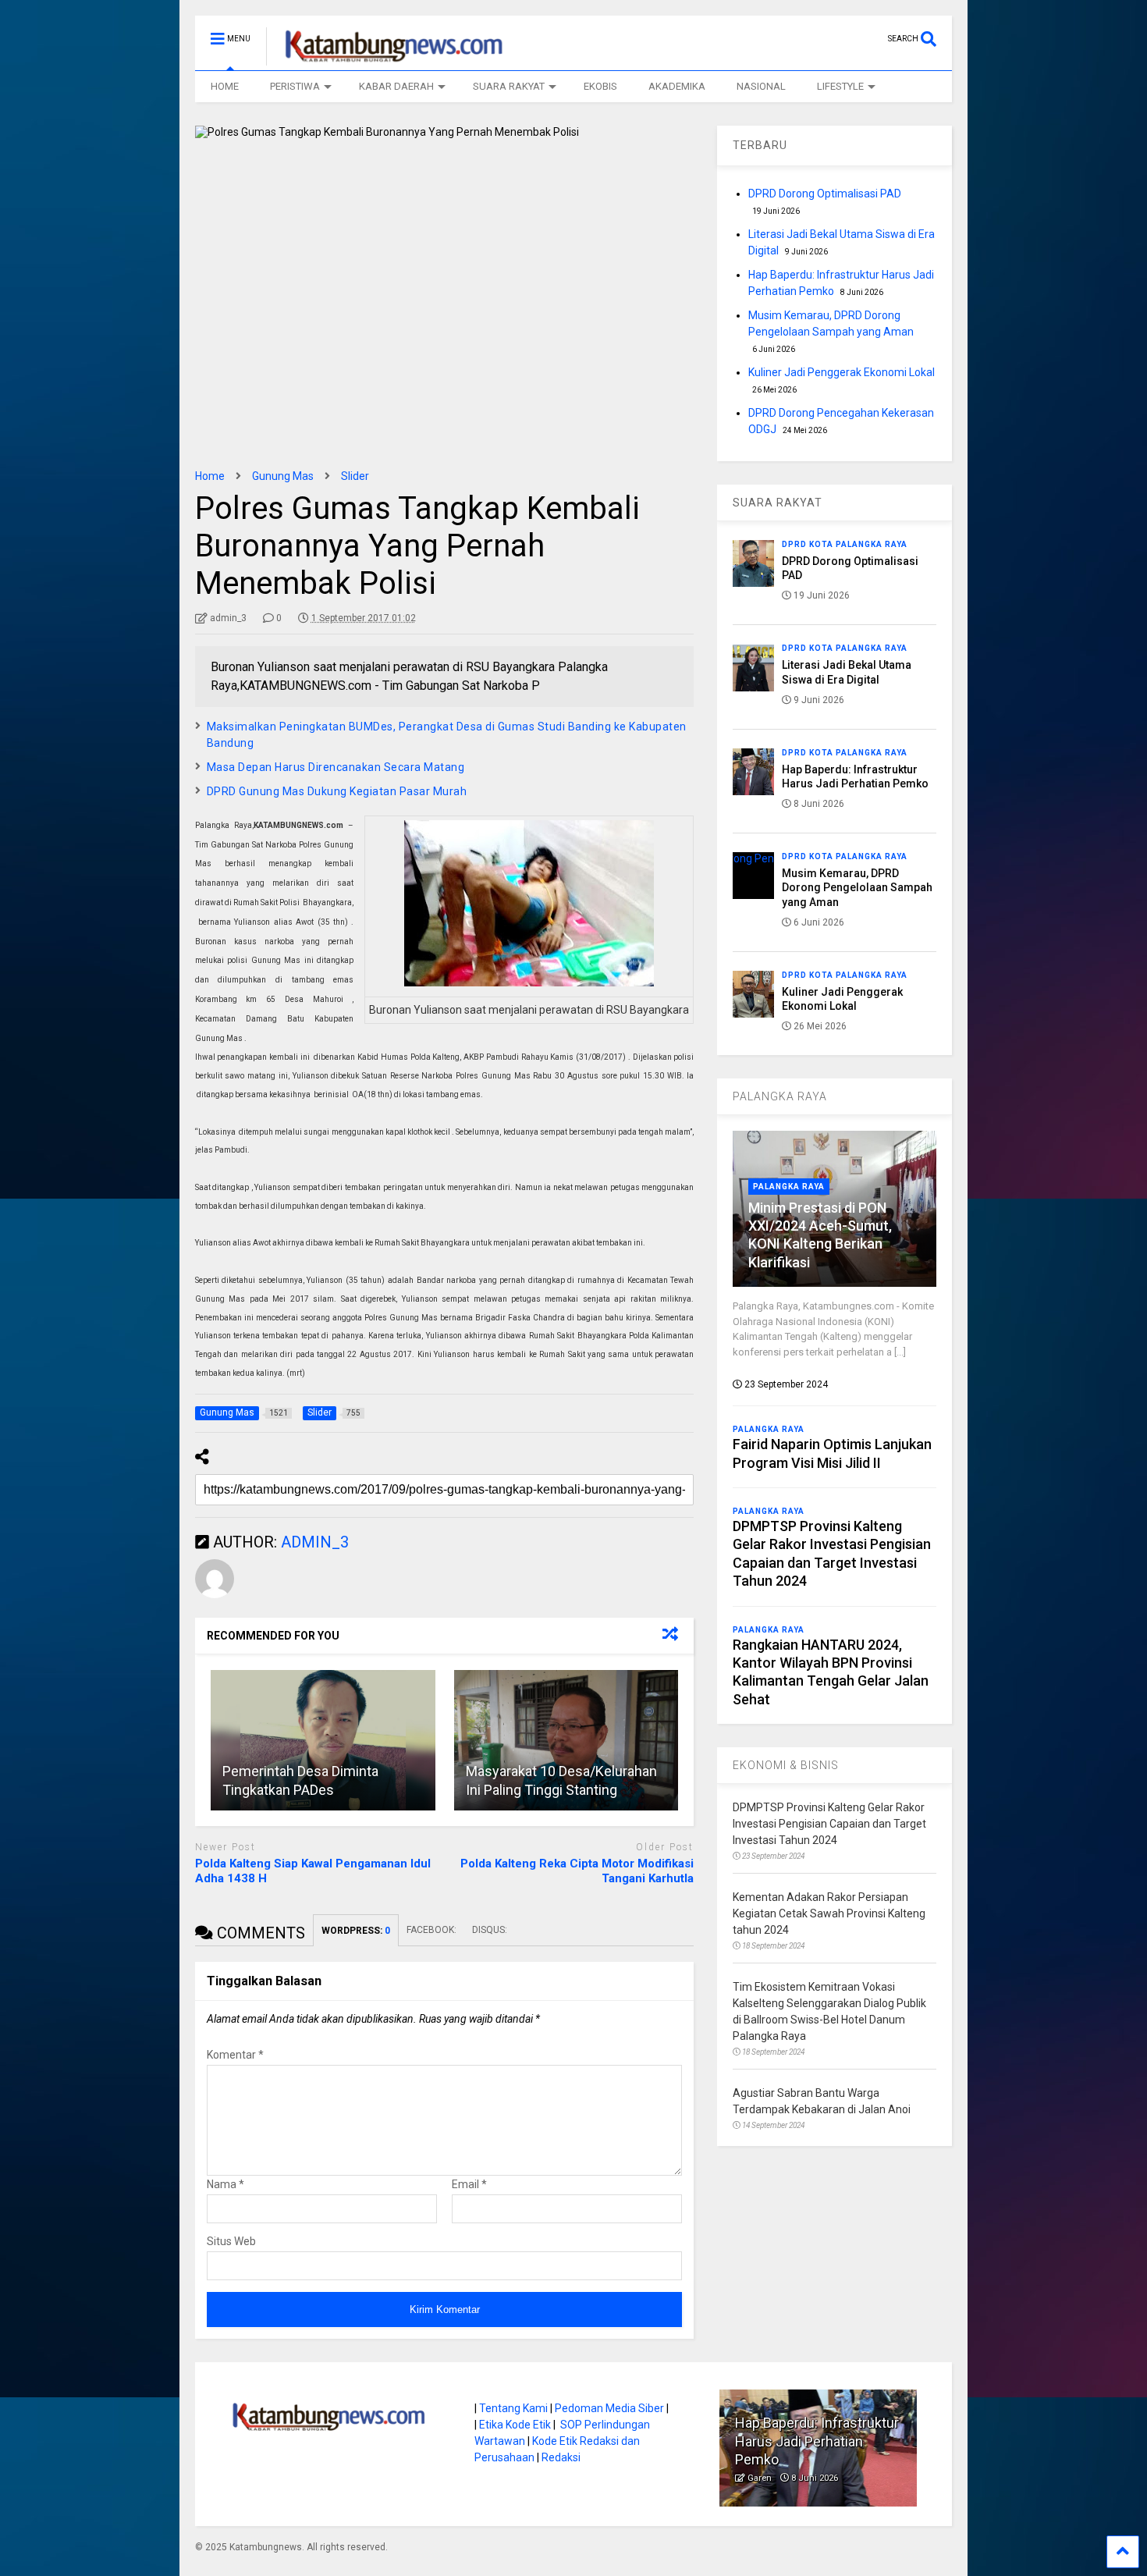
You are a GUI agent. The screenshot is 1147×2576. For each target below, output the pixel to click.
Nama (225, 2184)
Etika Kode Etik (515, 2425)
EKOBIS (600, 86)
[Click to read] (323, 1740)
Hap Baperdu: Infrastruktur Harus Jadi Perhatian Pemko (817, 2441)
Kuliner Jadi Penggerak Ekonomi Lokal (842, 372)
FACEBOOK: (431, 1930)
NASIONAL (761, 86)
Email (469, 2184)
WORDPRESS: (356, 1931)
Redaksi (561, 2457)
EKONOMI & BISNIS (786, 1765)
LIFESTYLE (840, 86)
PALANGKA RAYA (780, 1096)
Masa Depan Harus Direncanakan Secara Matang (336, 767)
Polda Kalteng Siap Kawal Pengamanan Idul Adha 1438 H (313, 1871)
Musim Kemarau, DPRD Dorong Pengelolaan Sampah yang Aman (857, 887)
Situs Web (231, 2241)
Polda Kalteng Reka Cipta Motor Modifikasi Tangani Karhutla (577, 1871)
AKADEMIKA (677, 86)
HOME (225, 86)
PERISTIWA (295, 86)
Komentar (235, 2055)
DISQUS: (490, 1930)
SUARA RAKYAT (509, 86)
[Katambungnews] (386, 59)
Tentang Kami (513, 2408)
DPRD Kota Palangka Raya (845, 544)
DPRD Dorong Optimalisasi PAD (825, 194)
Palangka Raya (789, 1187)
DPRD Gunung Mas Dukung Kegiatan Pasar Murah (337, 791)
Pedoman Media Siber (609, 2408)
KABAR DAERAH (396, 86)
